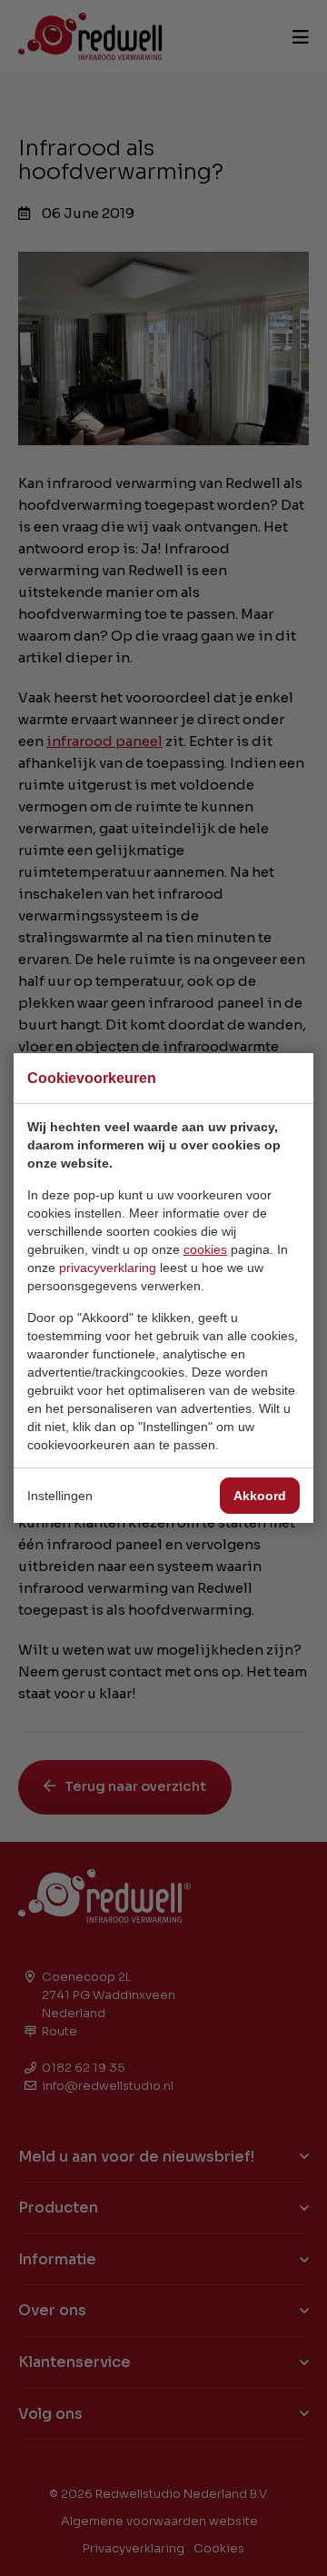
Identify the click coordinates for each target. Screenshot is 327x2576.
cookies (205, 1249)
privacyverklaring (108, 1268)
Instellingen (60, 1496)
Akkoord (260, 1496)
